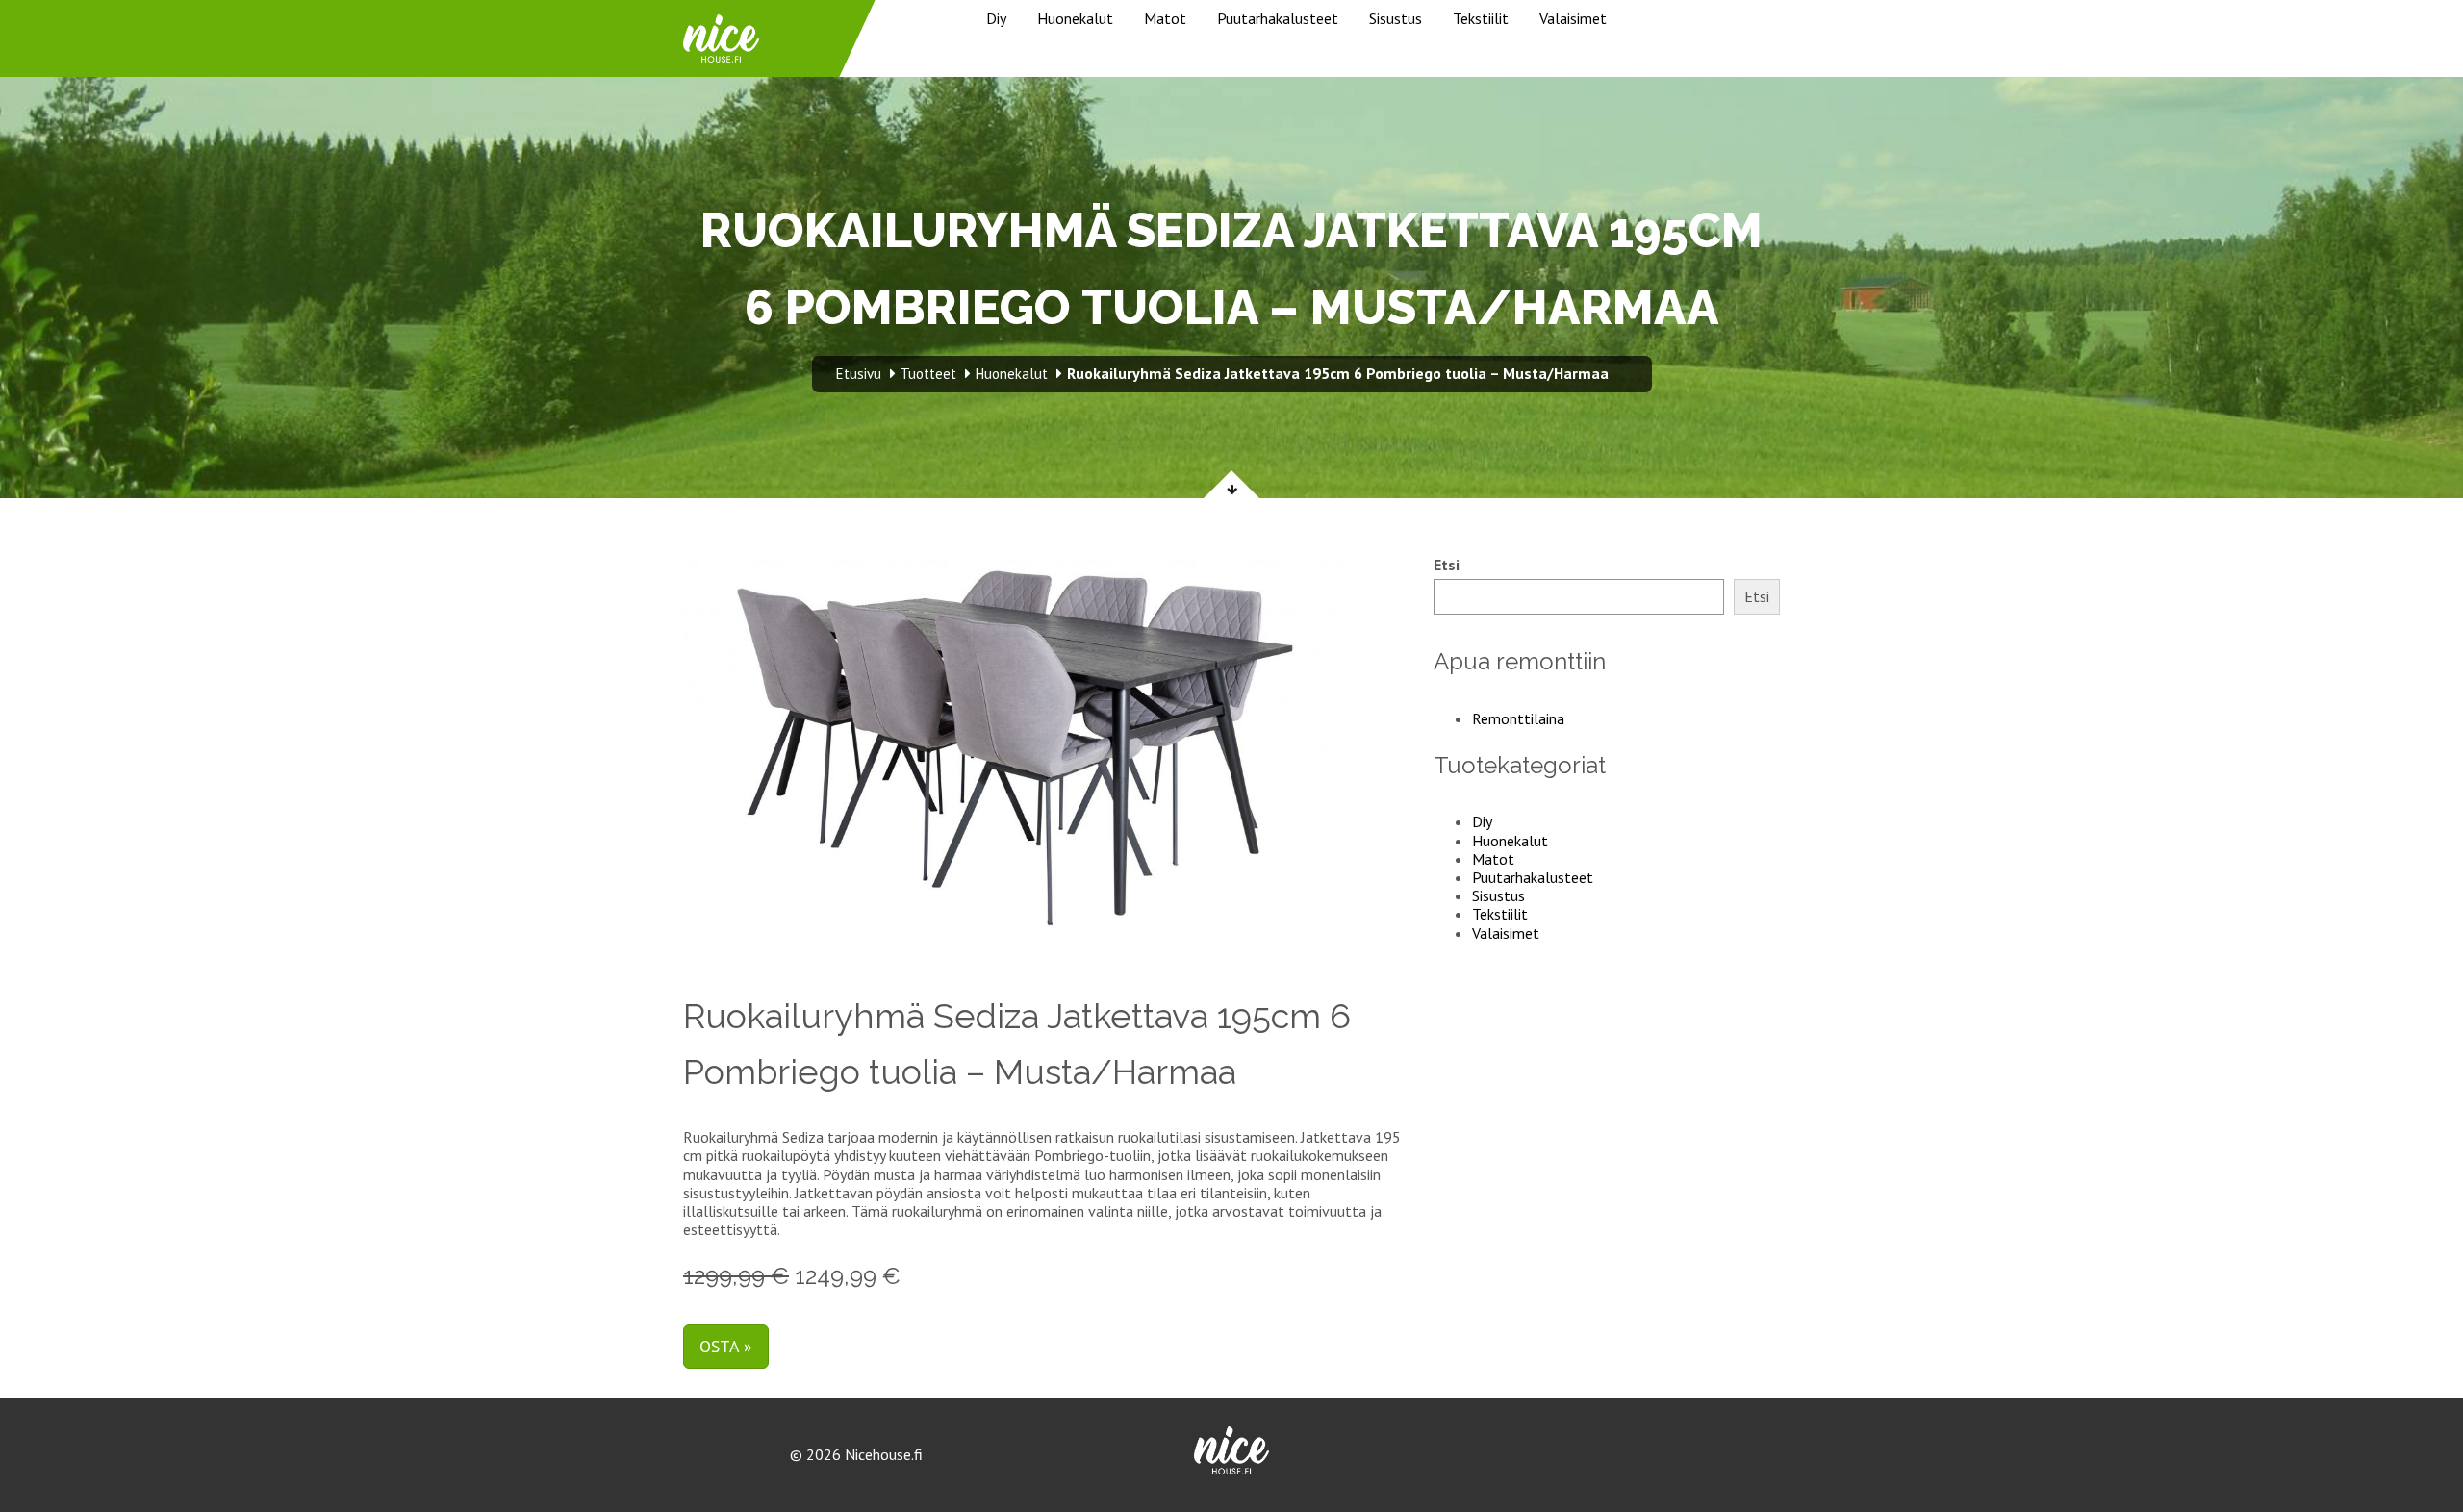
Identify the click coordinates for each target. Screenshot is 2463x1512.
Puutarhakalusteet (1278, 18)
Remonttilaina (1518, 718)
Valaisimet (1573, 18)
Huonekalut (1075, 18)
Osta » (726, 1346)
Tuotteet (928, 374)
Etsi (1447, 565)
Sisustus (1396, 18)
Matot (1165, 18)
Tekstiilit (1481, 18)
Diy (996, 18)
